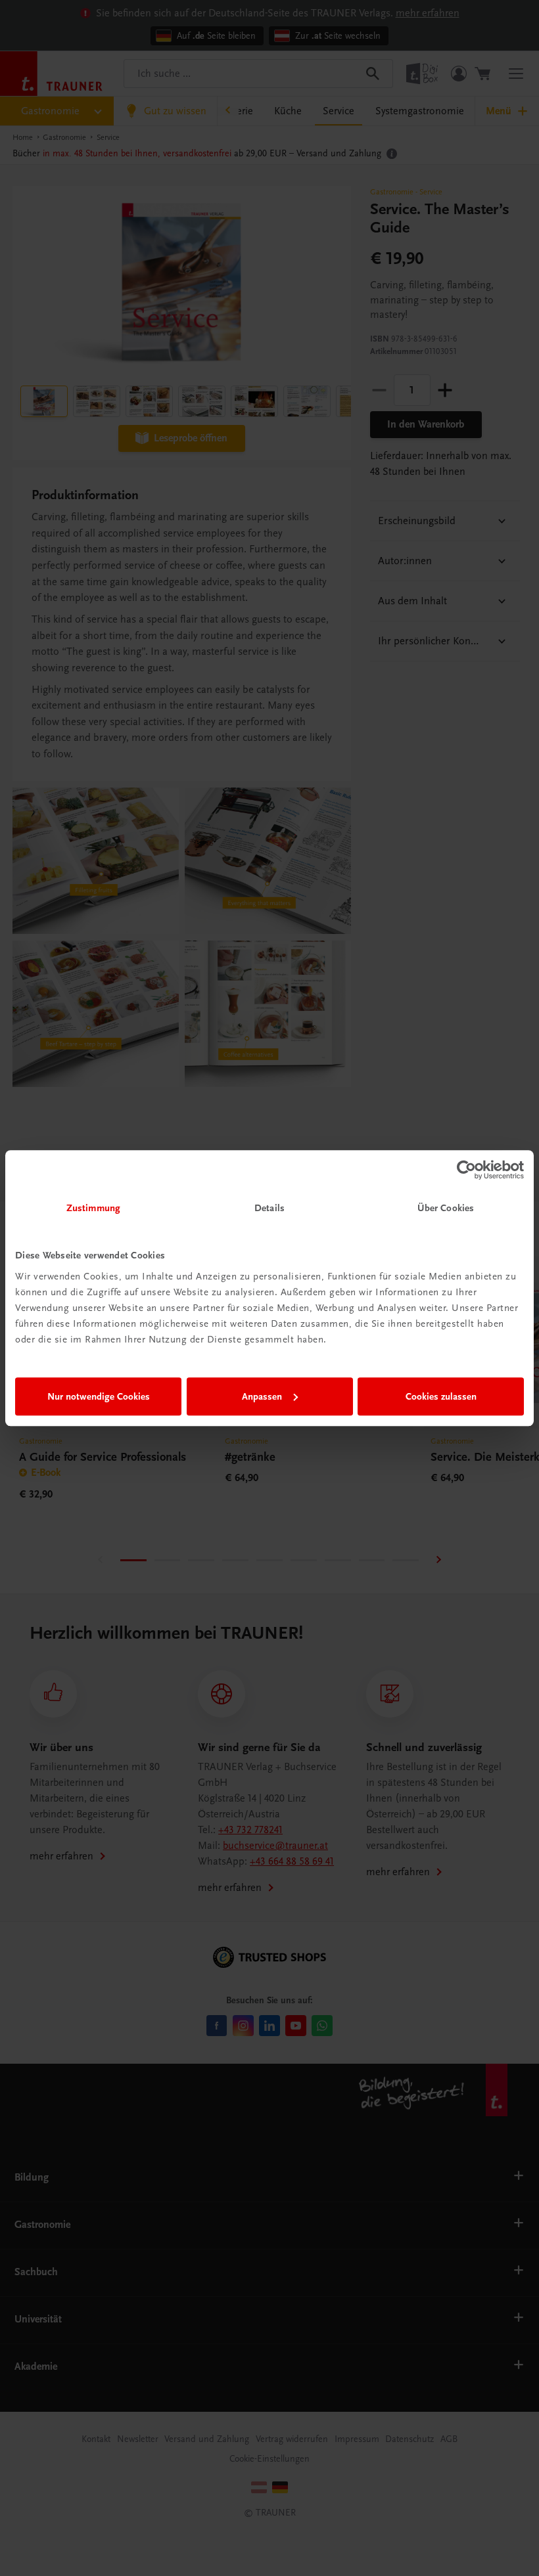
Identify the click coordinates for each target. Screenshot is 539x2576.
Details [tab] (269, 1208)
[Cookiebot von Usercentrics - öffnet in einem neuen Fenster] (466, 1170)
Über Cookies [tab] (446, 1208)
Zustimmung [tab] (93, 1208)
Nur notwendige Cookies (99, 1396)
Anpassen (262, 1396)
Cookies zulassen (441, 1396)
